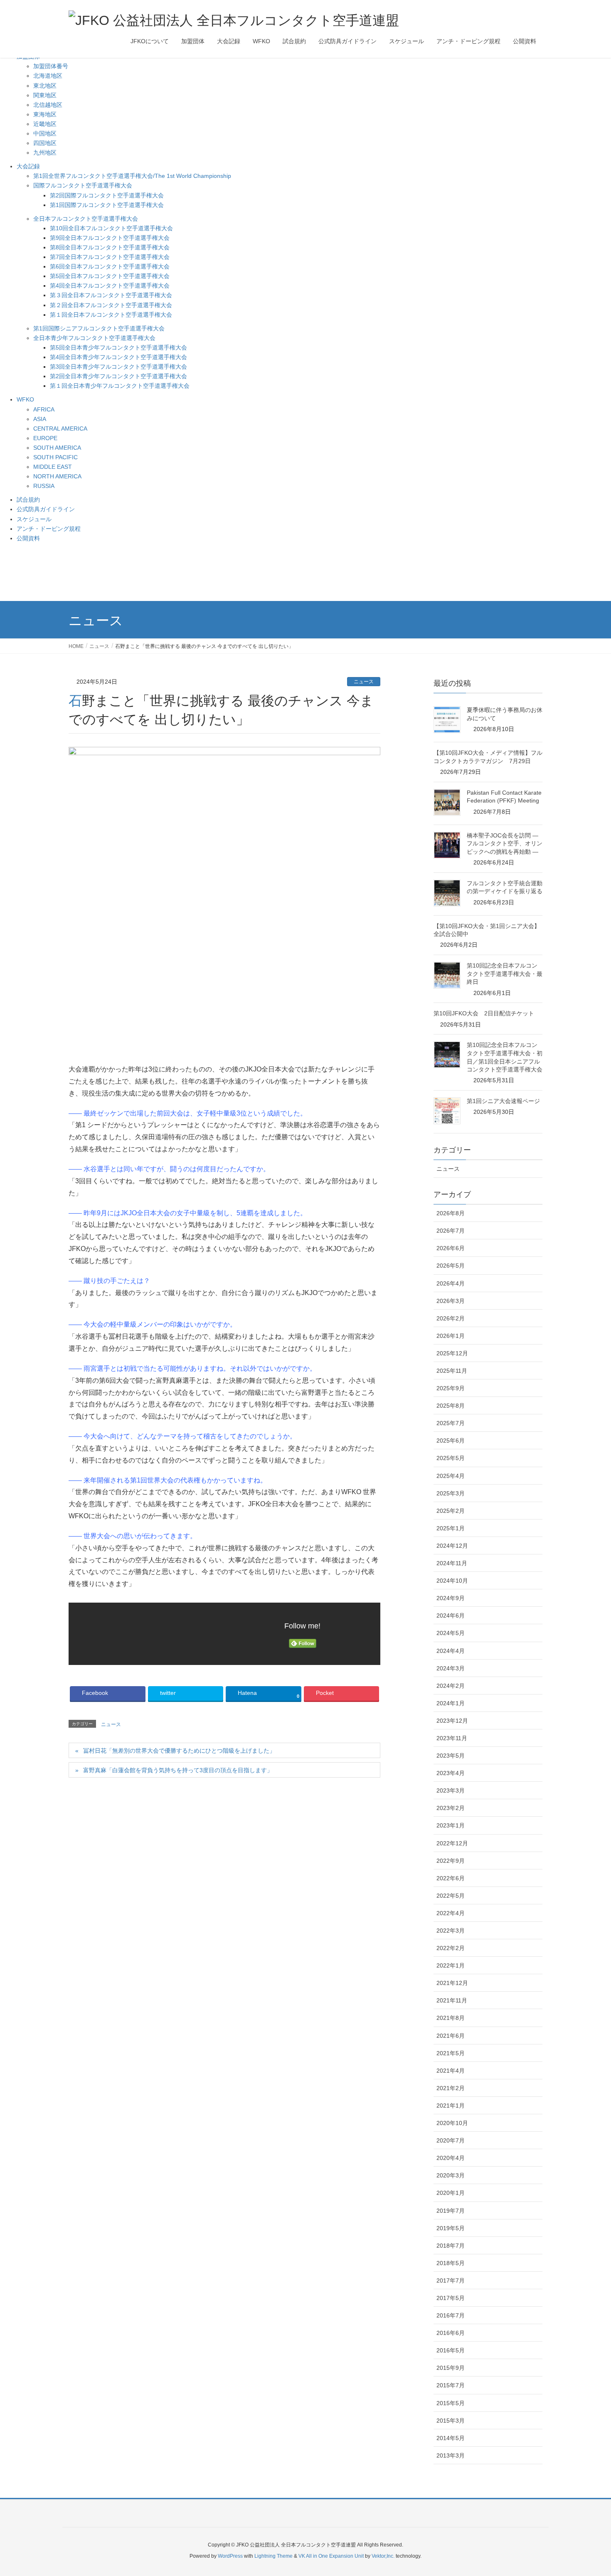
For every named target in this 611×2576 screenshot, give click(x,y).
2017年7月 (451, 2280)
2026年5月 (451, 1266)
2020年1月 (451, 2193)
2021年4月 (451, 2071)
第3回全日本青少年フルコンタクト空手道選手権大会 (118, 367)
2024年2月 (451, 1686)
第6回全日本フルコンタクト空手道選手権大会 (110, 266)
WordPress (230, 2556)
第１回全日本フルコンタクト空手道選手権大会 (111, 315)
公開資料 (28, 538)
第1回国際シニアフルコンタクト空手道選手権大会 (99, 328)
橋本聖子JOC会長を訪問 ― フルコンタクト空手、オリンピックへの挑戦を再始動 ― (505, 843)
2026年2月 (451, 1318)
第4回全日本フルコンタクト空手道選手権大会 (110, 286)
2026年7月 (451, 1231)
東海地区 (45, 114)
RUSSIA (44, 486)
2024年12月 (452, 1546)
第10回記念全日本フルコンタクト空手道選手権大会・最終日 (505, 974)
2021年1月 (451, 2106)
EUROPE (45, 438)
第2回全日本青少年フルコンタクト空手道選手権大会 (118, 376)
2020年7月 (451, 2140)
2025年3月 (451, 1493)
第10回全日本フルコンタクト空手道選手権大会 (111, 228)
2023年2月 (451, 1808)
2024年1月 (451, 1703)
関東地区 (45, 95)
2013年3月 (451, 2455)
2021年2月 (451, 2088)
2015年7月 (451, 2385)
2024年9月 (451, 1598)
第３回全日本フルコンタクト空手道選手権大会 (111, 295)
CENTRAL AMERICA (60, 429)
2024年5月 (451, 1633)
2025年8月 (451, 1406)
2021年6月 (451, 2036)
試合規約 (28, 500)
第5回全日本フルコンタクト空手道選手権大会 (110, 276)
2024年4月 (451, 1651)
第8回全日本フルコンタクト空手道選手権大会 (110, 247)
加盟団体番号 (51, 66)
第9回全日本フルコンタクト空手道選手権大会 (110, 238)
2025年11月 (452, 1371)
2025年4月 (451, 1476)
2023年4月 (451, 1773)
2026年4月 (451, 1283)
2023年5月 (451, 1756)
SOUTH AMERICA (57, 448)
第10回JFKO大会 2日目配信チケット (484, 1013)
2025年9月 (451, 1388)
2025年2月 (451, 1511)
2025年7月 (451, 1423)
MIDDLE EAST (53, 467)
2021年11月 (452, 2000)
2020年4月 (451, 2158)
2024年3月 (451, 1668)
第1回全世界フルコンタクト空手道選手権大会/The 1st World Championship (132, 176)
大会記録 (28, 166)
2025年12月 (452, 1353)
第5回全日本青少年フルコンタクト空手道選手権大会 (118, 347)
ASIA (40, 419)
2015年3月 (451, 2421)
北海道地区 (48, 76)
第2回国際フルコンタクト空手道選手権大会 (107, 195)
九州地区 (45, 153)
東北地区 (45, 86)
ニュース (364, 682)
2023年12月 (452, 1721)
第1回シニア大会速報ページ (503, 1101)
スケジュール (34, 519)
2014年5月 (451, 2438)
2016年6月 (451, 2333)
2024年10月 (452, 1581)
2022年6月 (451, 1878)
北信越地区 (48, 105)
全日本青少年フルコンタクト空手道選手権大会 (94, 338)
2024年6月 (451, 1616)
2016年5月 (451, 2350)
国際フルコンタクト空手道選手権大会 (83, 185)
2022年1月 (451, 1965)
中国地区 (45, 133)
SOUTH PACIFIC (55, 457)
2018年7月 (451, 2246)
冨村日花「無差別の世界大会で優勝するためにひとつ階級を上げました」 (179, 1751)
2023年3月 (451, 1790)
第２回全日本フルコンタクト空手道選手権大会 (111, 305)
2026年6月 (451, 1248)
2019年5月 (451, 2228)
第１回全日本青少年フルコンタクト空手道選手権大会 (120, 386)
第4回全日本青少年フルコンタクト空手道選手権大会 (118, 357)
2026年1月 (451, 1336)
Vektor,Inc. (383, 2556)
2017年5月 (451, 2298)
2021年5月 (451, 2053)
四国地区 (45, 143)
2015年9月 (451, 2368)
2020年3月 (451, 2175)
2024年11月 (452, 1563)
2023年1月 (451, 1825)
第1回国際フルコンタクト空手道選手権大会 (107, 205)
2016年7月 (451, 2315)
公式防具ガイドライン (46, 509)
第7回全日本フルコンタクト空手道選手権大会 (110, 257)
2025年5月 (451, 1458)
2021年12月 (452, 1983)
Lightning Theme (273, 2556)
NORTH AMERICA (57, 476)
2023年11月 (452, 1738)
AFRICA (44, 409)
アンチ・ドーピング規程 (49, 529)
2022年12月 (452, 1843)
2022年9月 (451, 1861)
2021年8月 (451, 2018)
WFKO (25, 399)
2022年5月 (451, 1896)
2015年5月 (451, 2403)
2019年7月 (451, 2211)
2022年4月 (451, 1913)
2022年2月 (451, 1948)
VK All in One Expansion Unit (331, 2556)
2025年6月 (451, 1441)
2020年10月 (452, 2123)
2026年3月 (451, 1301)
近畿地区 (45, 124)
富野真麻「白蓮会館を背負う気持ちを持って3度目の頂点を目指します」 (178, 1770)
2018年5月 (451, 2263)
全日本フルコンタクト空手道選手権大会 (86, 219)
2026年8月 (451, 1213)
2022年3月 (451, 1931)
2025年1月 (451, 1528)
